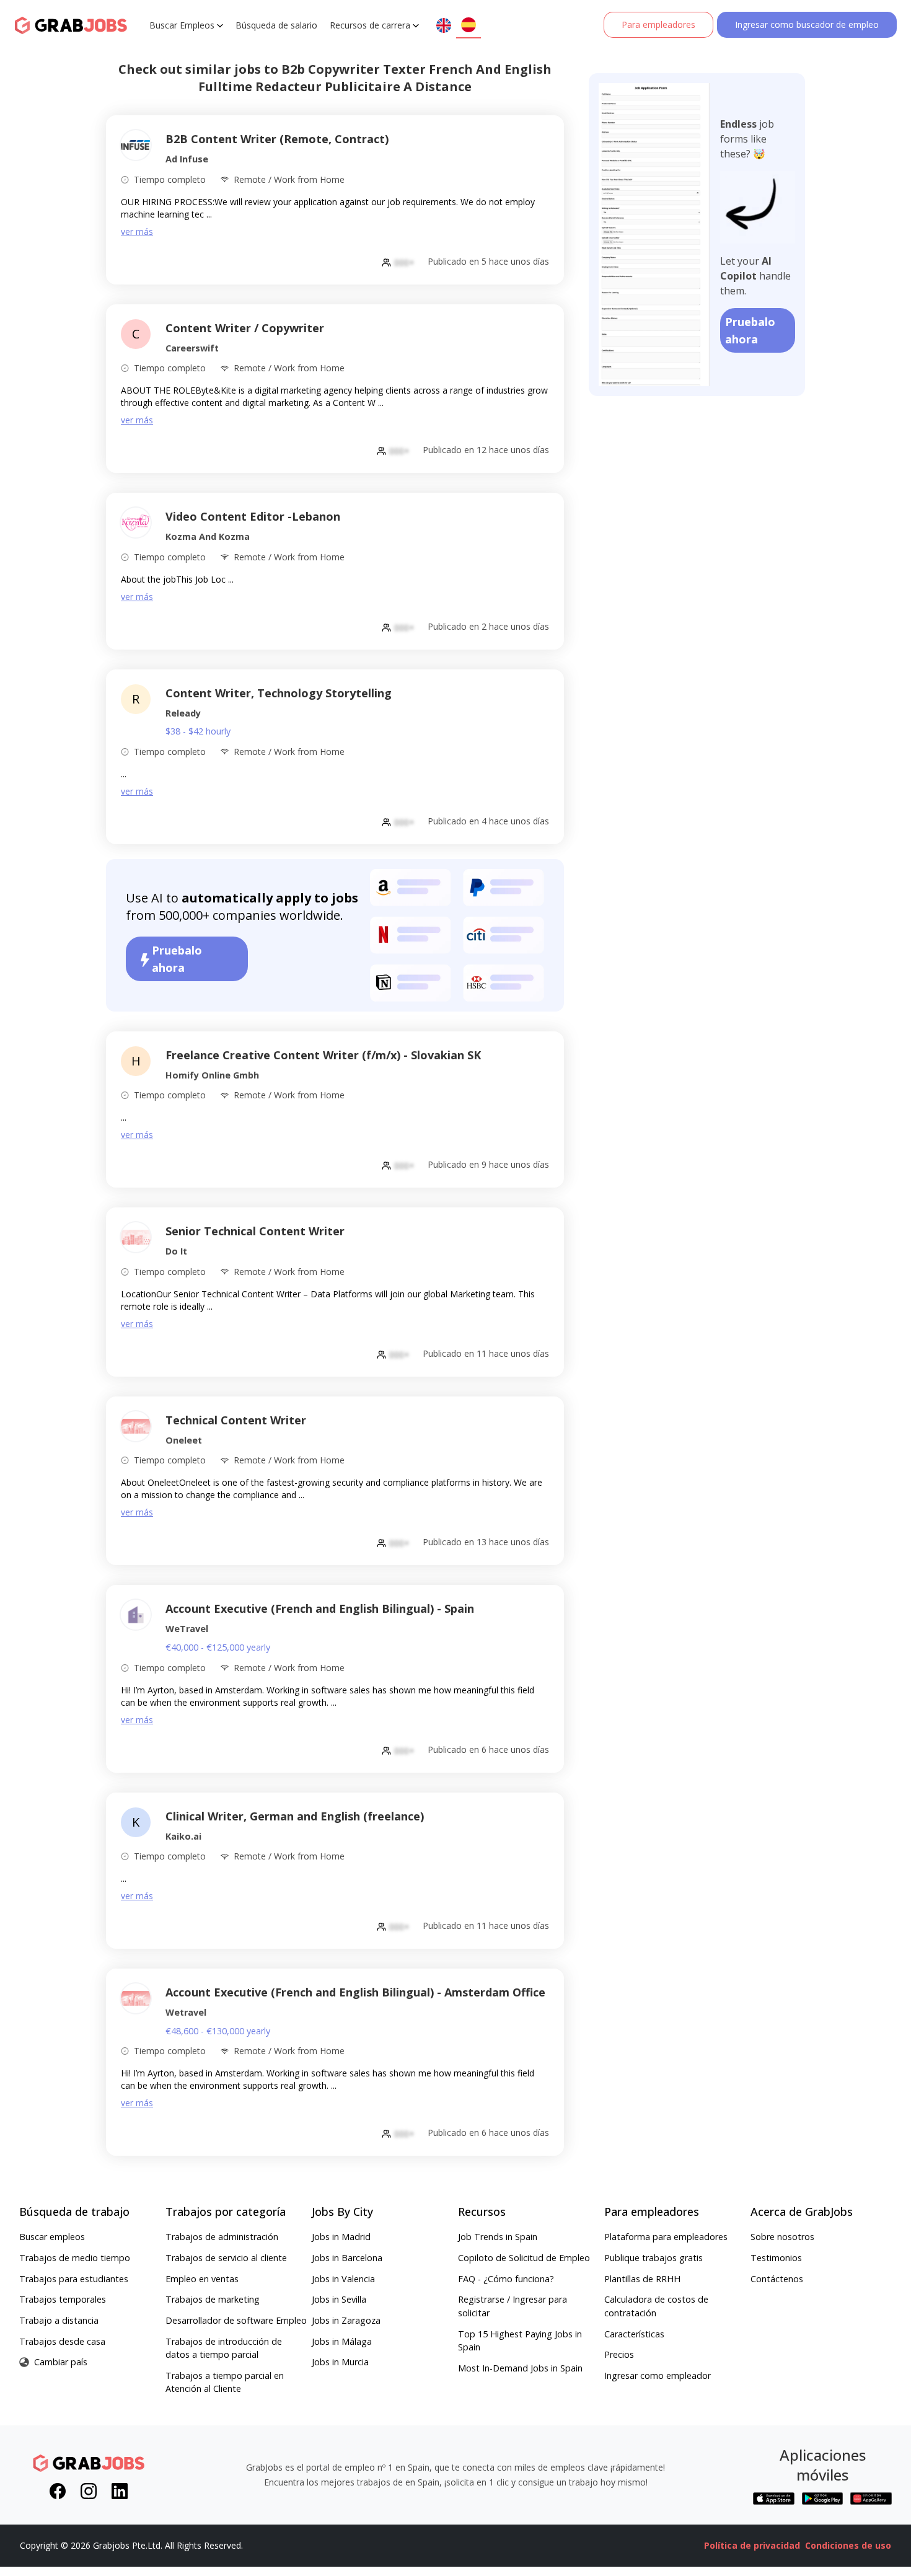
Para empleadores (658, 24)
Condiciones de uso (848, 2545)
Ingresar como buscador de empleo (807, 24)
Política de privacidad (752, 2545)
